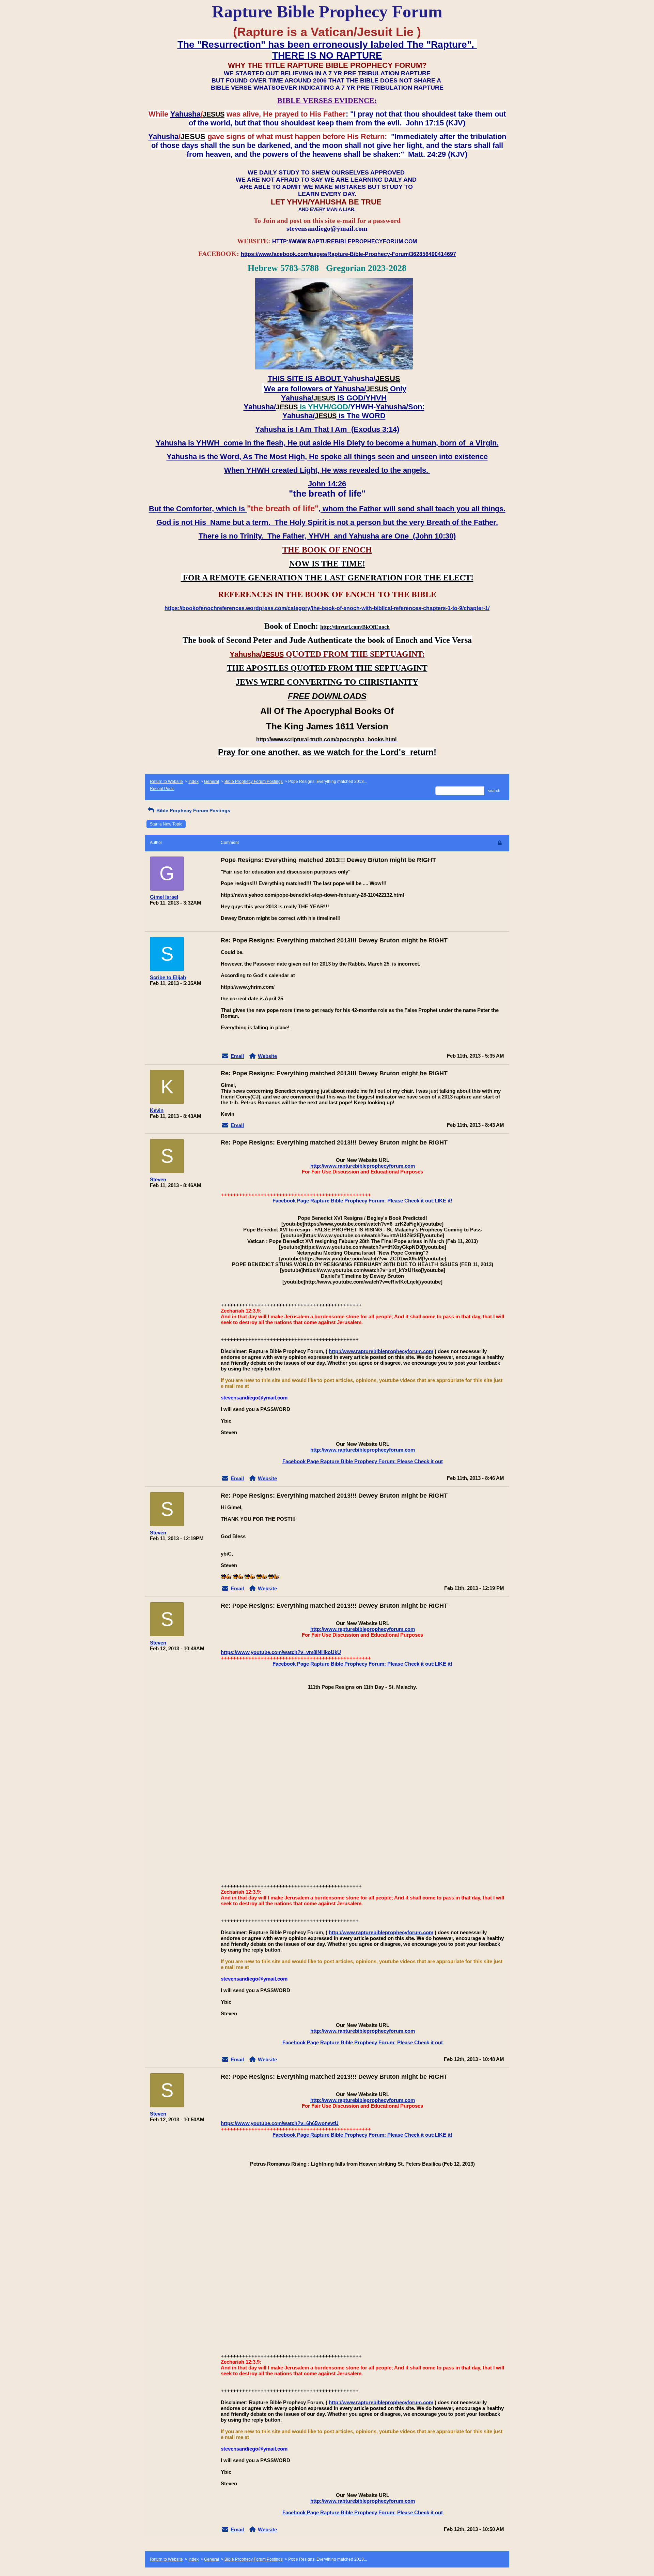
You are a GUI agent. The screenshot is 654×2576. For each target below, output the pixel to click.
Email (237, 1056)
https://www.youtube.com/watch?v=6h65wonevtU (280, 2123)
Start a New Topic (166, 824)
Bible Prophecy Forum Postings (254, 782)
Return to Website (166, 782)
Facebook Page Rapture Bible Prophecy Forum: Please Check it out (363, 1461)
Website (267, 1056)
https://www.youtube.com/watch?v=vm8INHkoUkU (281, 1652)
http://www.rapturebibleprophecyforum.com (363, 1166)
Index (193, 782)
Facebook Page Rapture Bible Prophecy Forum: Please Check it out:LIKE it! (362, 1201)
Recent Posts (162, 789)
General (212, 782)
